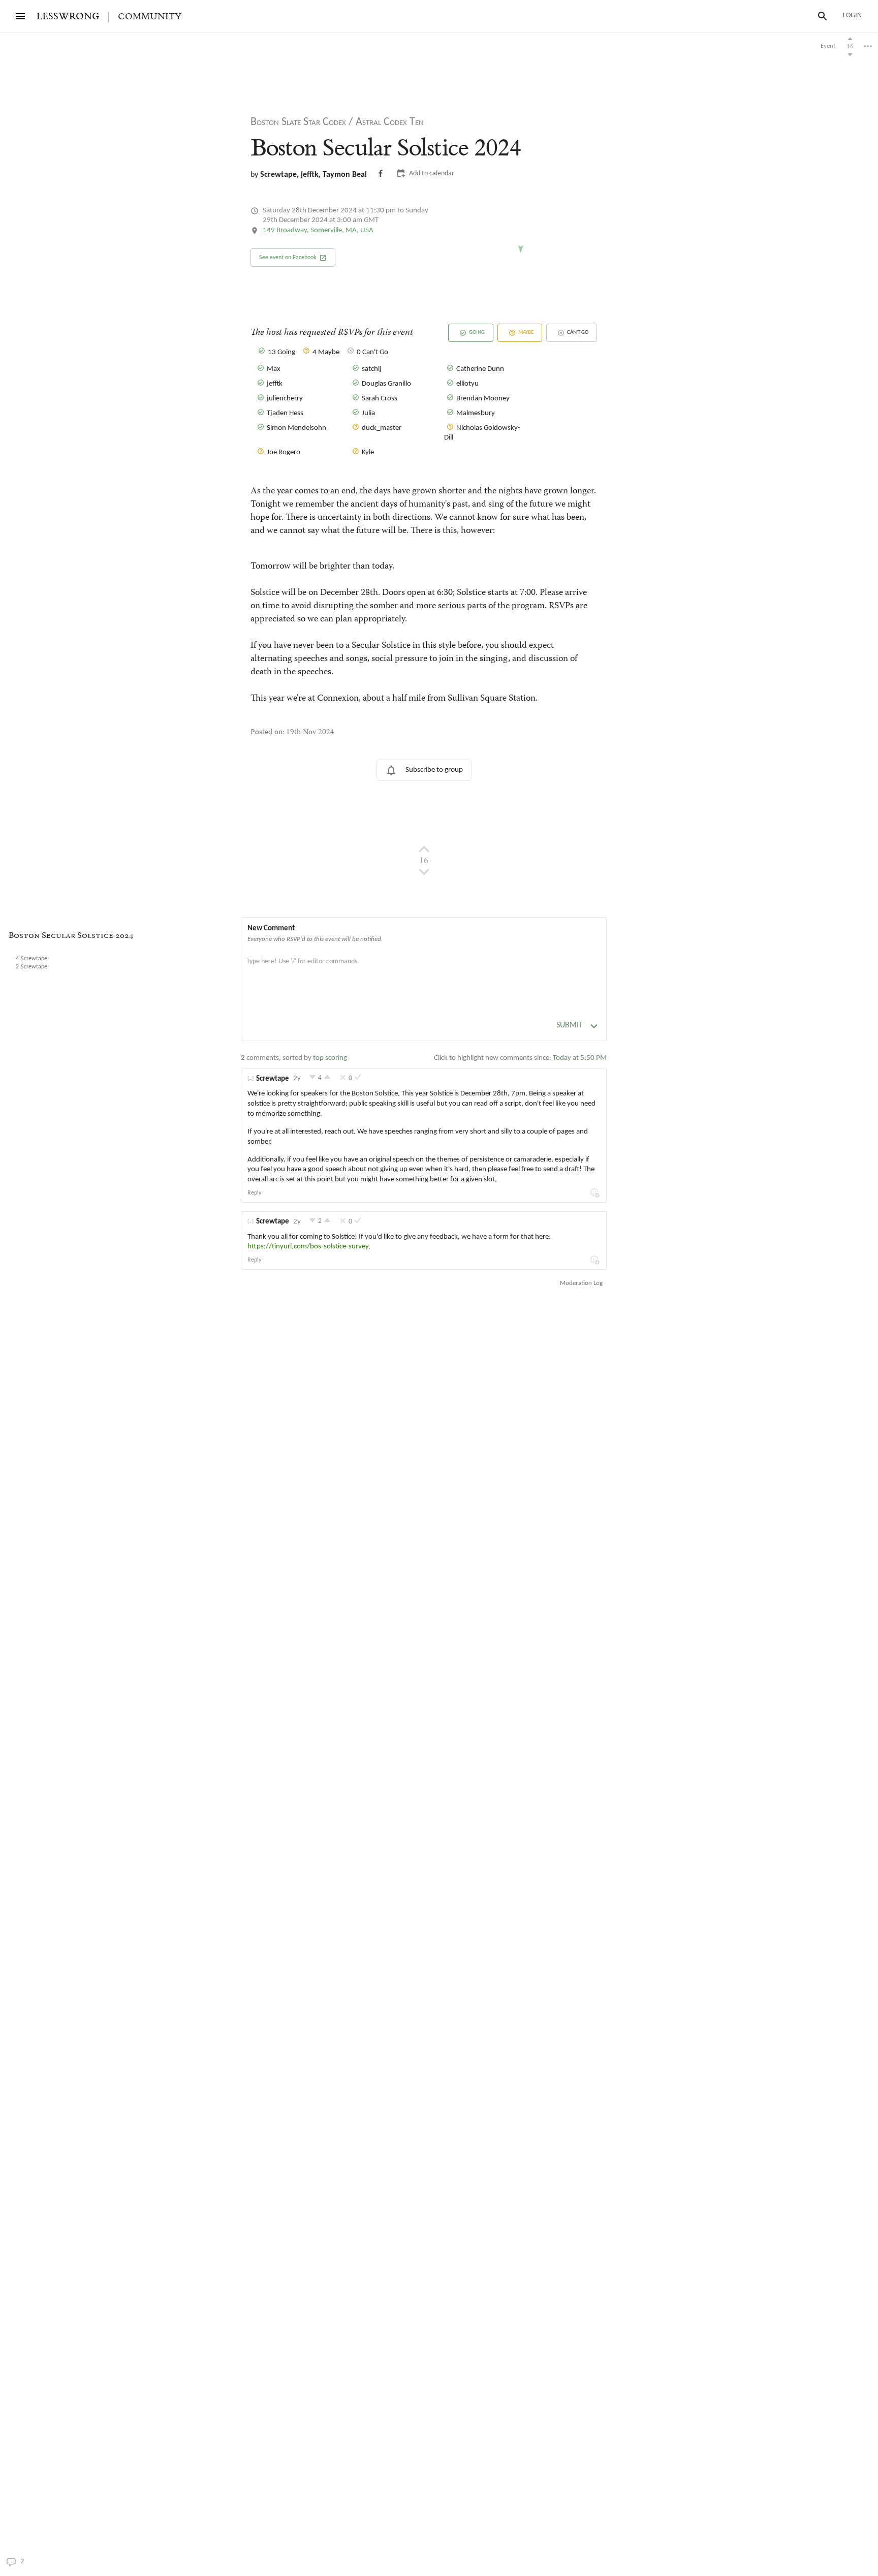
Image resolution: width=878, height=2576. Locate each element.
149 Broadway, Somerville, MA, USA (318, 230)
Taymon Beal (345, 175)
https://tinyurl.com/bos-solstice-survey (308, 1247)
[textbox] (424, 972)
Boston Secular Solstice (386, 148)
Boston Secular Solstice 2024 (71, 936)
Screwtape (278, 175)
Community (150, 17)
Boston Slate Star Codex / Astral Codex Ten (337, 122)
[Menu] (20, 16)
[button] (293, 258)
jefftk (310, 175)
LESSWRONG (68, 17)
